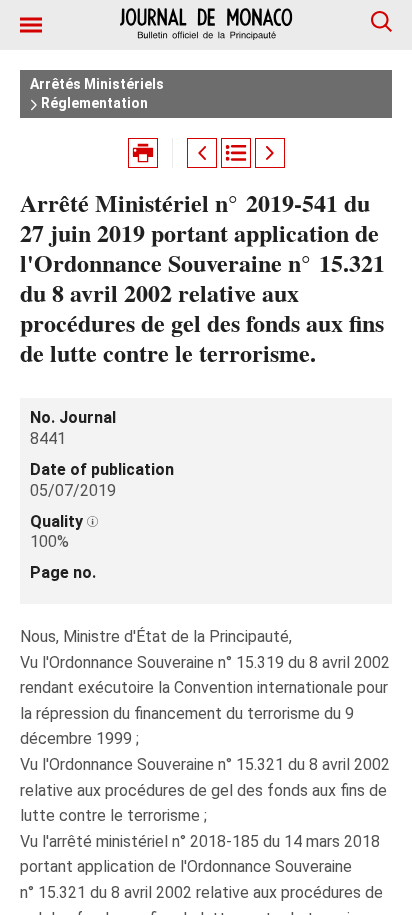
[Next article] (270, 153)
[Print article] (143, 153)
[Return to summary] (236, 153)
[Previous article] (202, 153)
